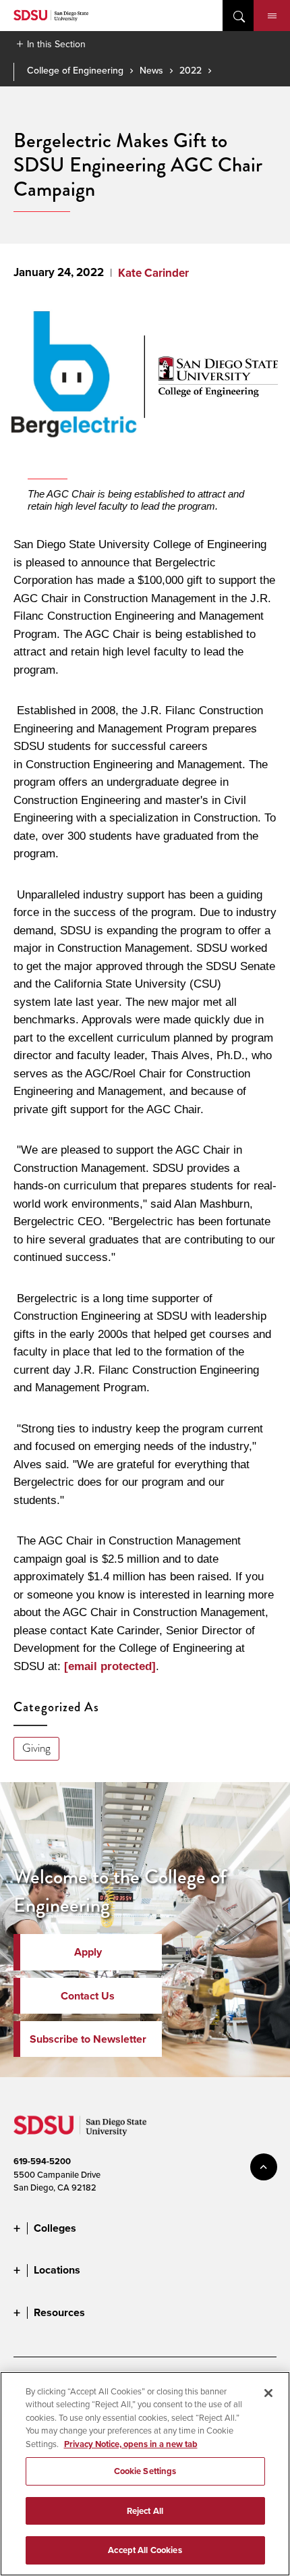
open (238, 16)
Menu (272, 16)
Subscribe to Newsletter (88, 2039)
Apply (88, 1952)
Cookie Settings (145, 2471)
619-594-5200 (42, 2161)
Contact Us (88, 1996)
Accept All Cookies (145, 2550)
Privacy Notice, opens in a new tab (131, 2444)
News (151, 70)
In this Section (56, 44)
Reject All (145, 2511)
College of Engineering (75, 70)
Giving (36, 1748)
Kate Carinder (153, 273)
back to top (264, 2167)
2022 (191, 70)
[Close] (268, 2393)
